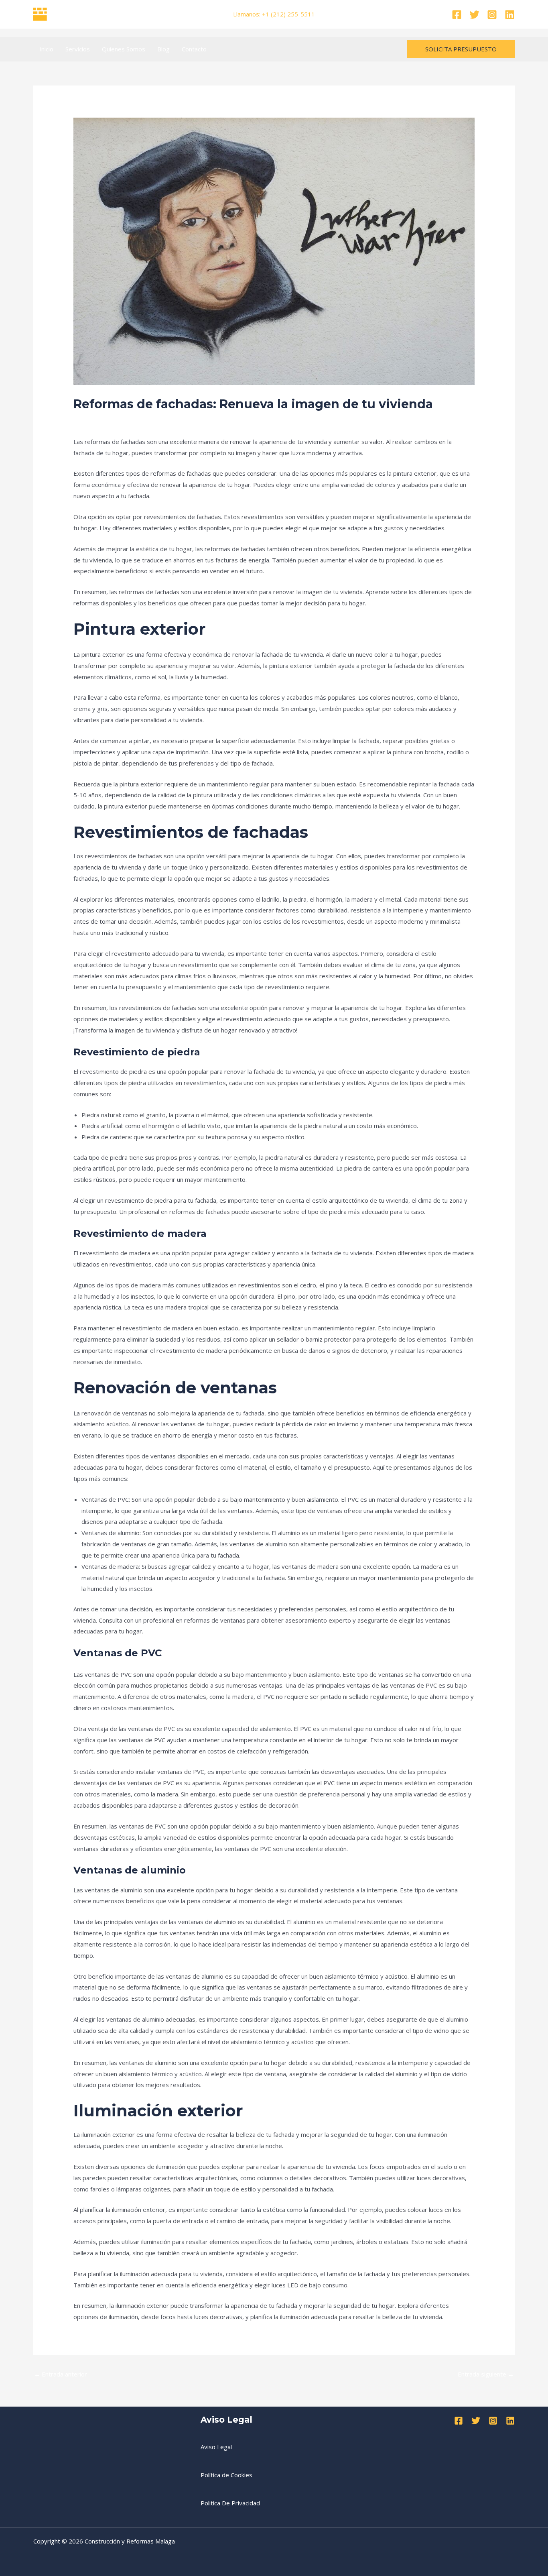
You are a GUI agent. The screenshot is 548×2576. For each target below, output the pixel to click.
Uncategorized (98, 419)
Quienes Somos (124, 49)
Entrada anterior (61, 2374)
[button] (461, 49)
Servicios (78, 49)
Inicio (46, 49)
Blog (163, 49)
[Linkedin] (510, 15)
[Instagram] (492, 15)
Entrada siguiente (486, 2374)
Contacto (194, 49)
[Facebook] (457, 15)
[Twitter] (474, 15)
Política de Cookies (226, 2475)
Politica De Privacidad (230, 2503)
